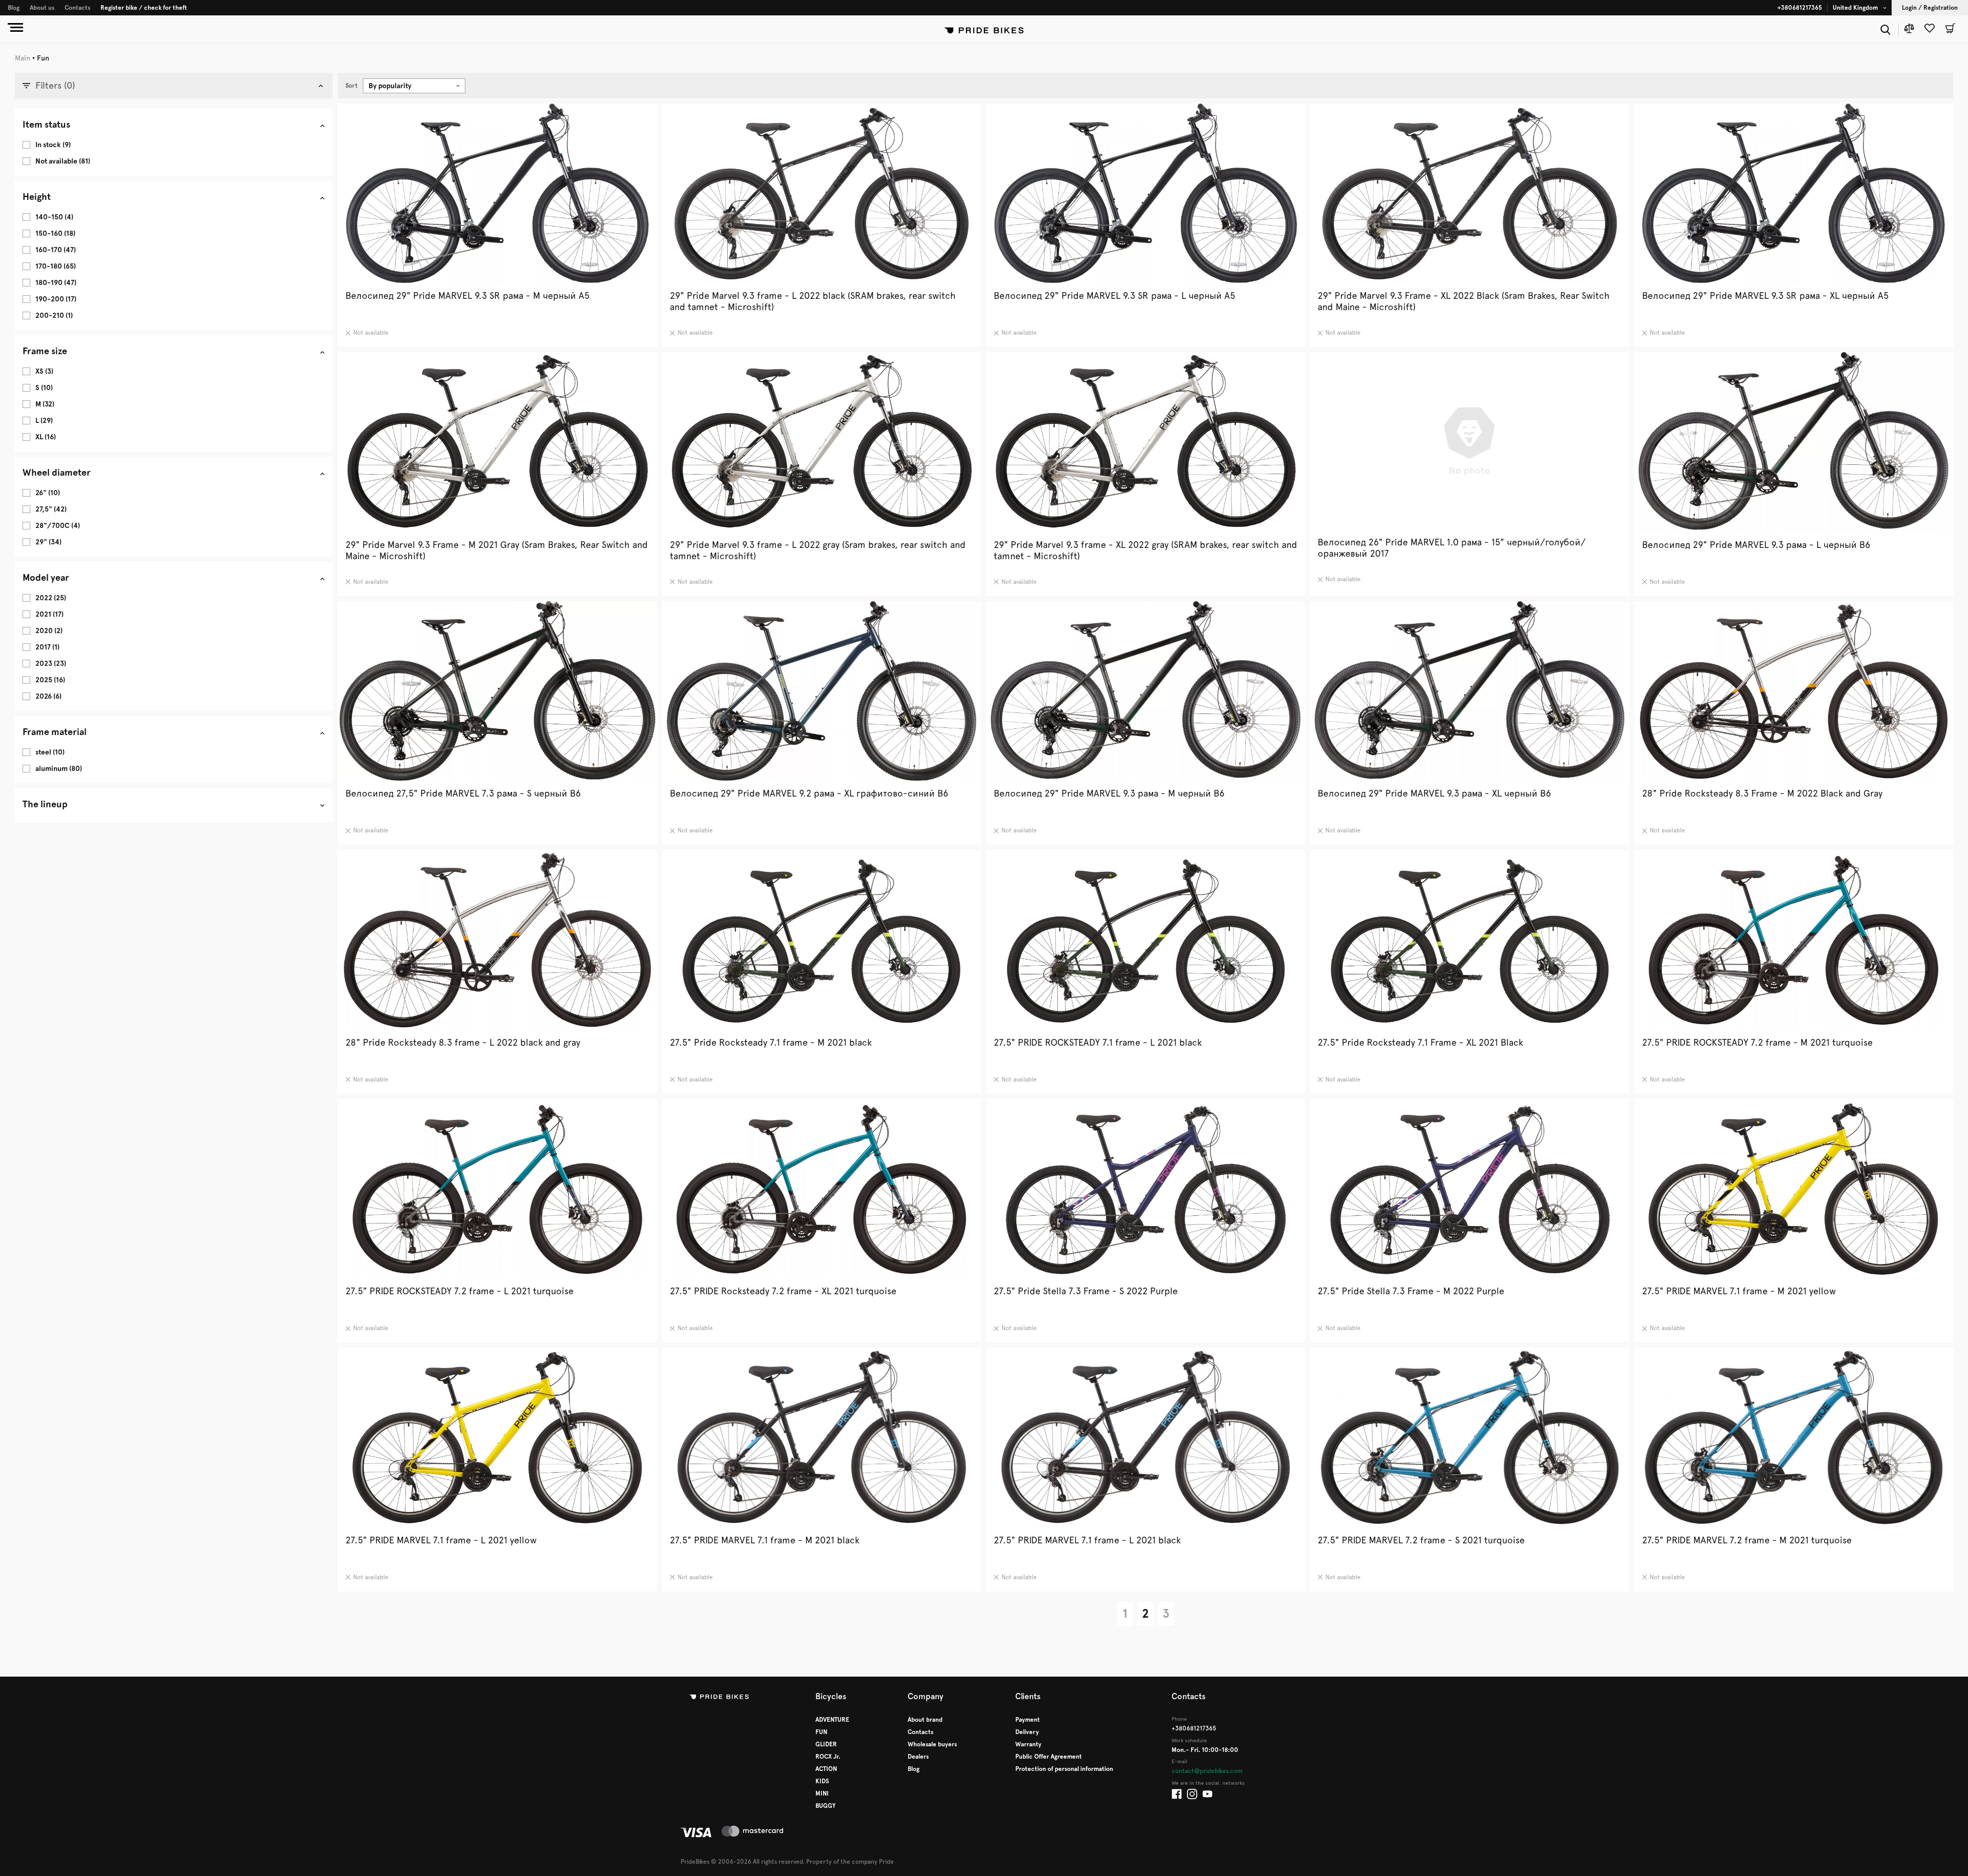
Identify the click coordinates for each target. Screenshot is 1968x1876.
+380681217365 (1800, 8)
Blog (14, 8)
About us (42, 8)
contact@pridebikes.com (1207, 1771)
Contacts (77, 8)
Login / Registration (1930, 8)
